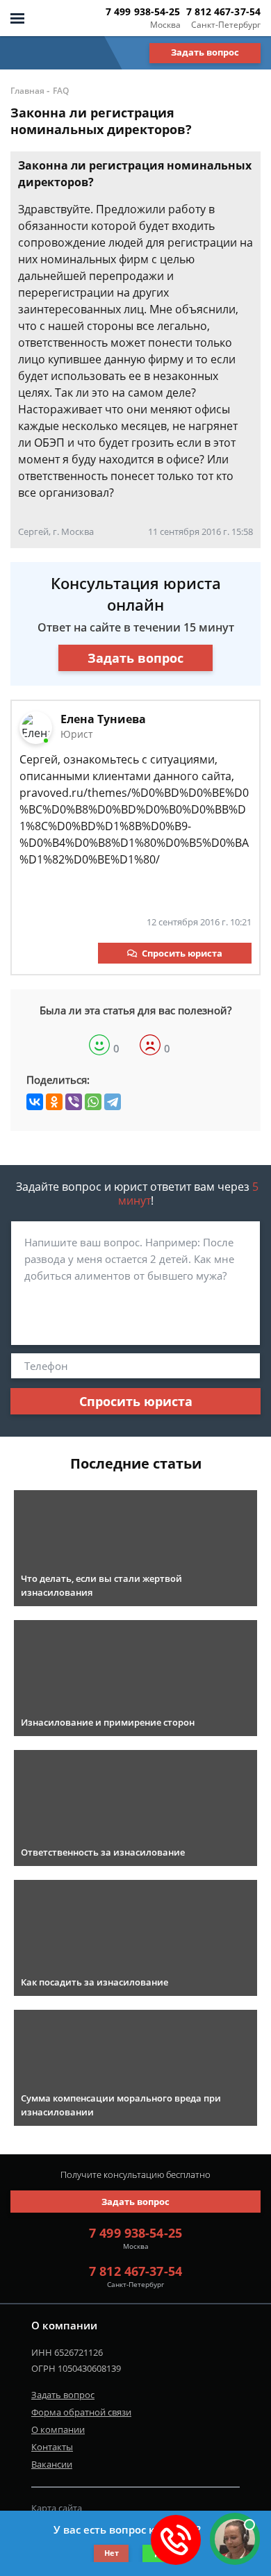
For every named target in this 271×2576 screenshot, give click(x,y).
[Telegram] (113, 1102)
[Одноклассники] (54, 1102)
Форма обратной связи (81, 2412)
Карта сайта (57, 2508)
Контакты (52, 2447)
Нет (112, 2553)
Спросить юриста (182, 953)
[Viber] (74, 1102)
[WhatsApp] (93, 1102)
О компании (58, 2429)
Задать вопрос (205, 52)
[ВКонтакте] (35, 1102)
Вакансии (52, 2464)
